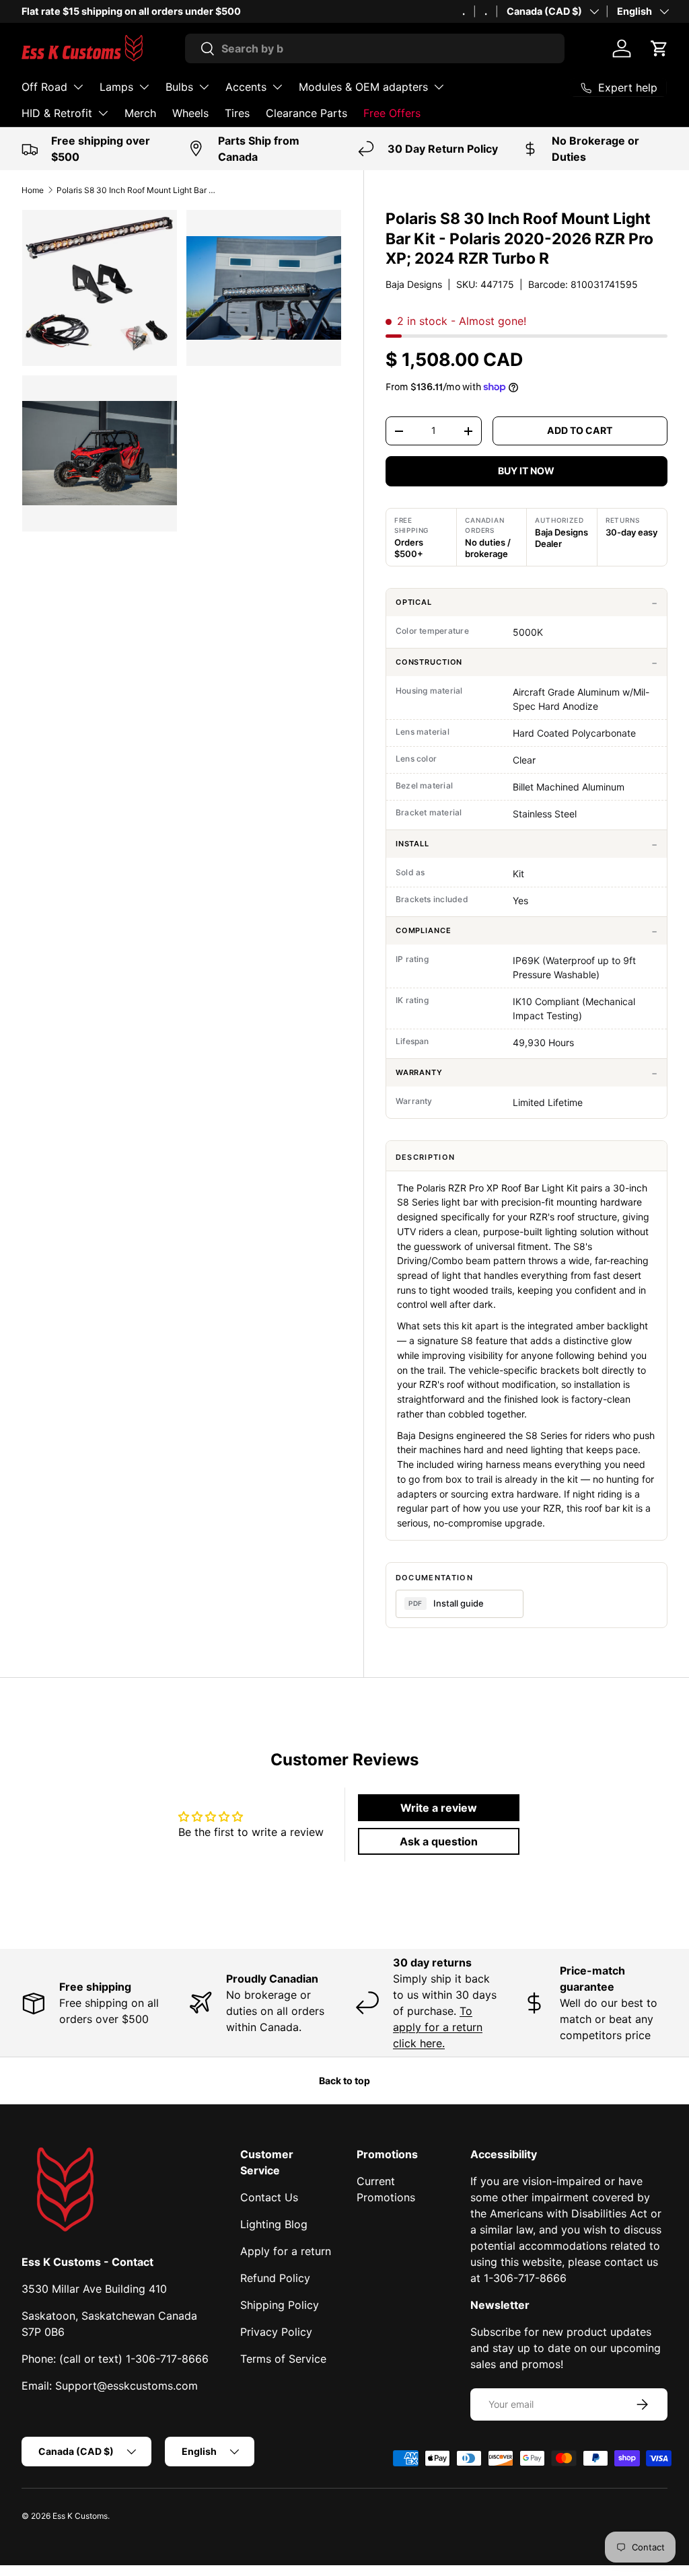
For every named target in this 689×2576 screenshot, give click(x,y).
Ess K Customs (80, 2516)
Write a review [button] (439, 1808)
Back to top (344, 2081)
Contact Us (269, 2197)
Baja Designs (414, 284)
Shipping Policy (280, 2305)
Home (33, 190)
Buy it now (526, 471)
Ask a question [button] (439, 1841)
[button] (659, 48)
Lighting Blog (274, 2224)
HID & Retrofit (57, 113)
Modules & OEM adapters (363, 87)
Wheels (190, 113)
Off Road (44, 87)
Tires (237, 113)
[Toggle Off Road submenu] (78, 87)
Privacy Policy (276, 2332)
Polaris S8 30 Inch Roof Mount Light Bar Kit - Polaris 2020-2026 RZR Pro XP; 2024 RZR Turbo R (137, 190)
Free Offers (392, 113)
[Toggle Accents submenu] (277, 87)
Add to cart (580, 430)
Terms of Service (283, 2359)
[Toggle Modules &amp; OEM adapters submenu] (439, 87)
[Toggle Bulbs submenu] (204, 87)
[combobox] (375, 48)
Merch (140, 113)
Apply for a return (286, 2251)
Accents (246, 87)
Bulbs (179, 87)
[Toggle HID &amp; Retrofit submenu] (103, 113)
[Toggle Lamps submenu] (144, 87)
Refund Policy (275, 2278)
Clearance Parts (306, 113)
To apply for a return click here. (438, 2027)
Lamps (116, 87)
